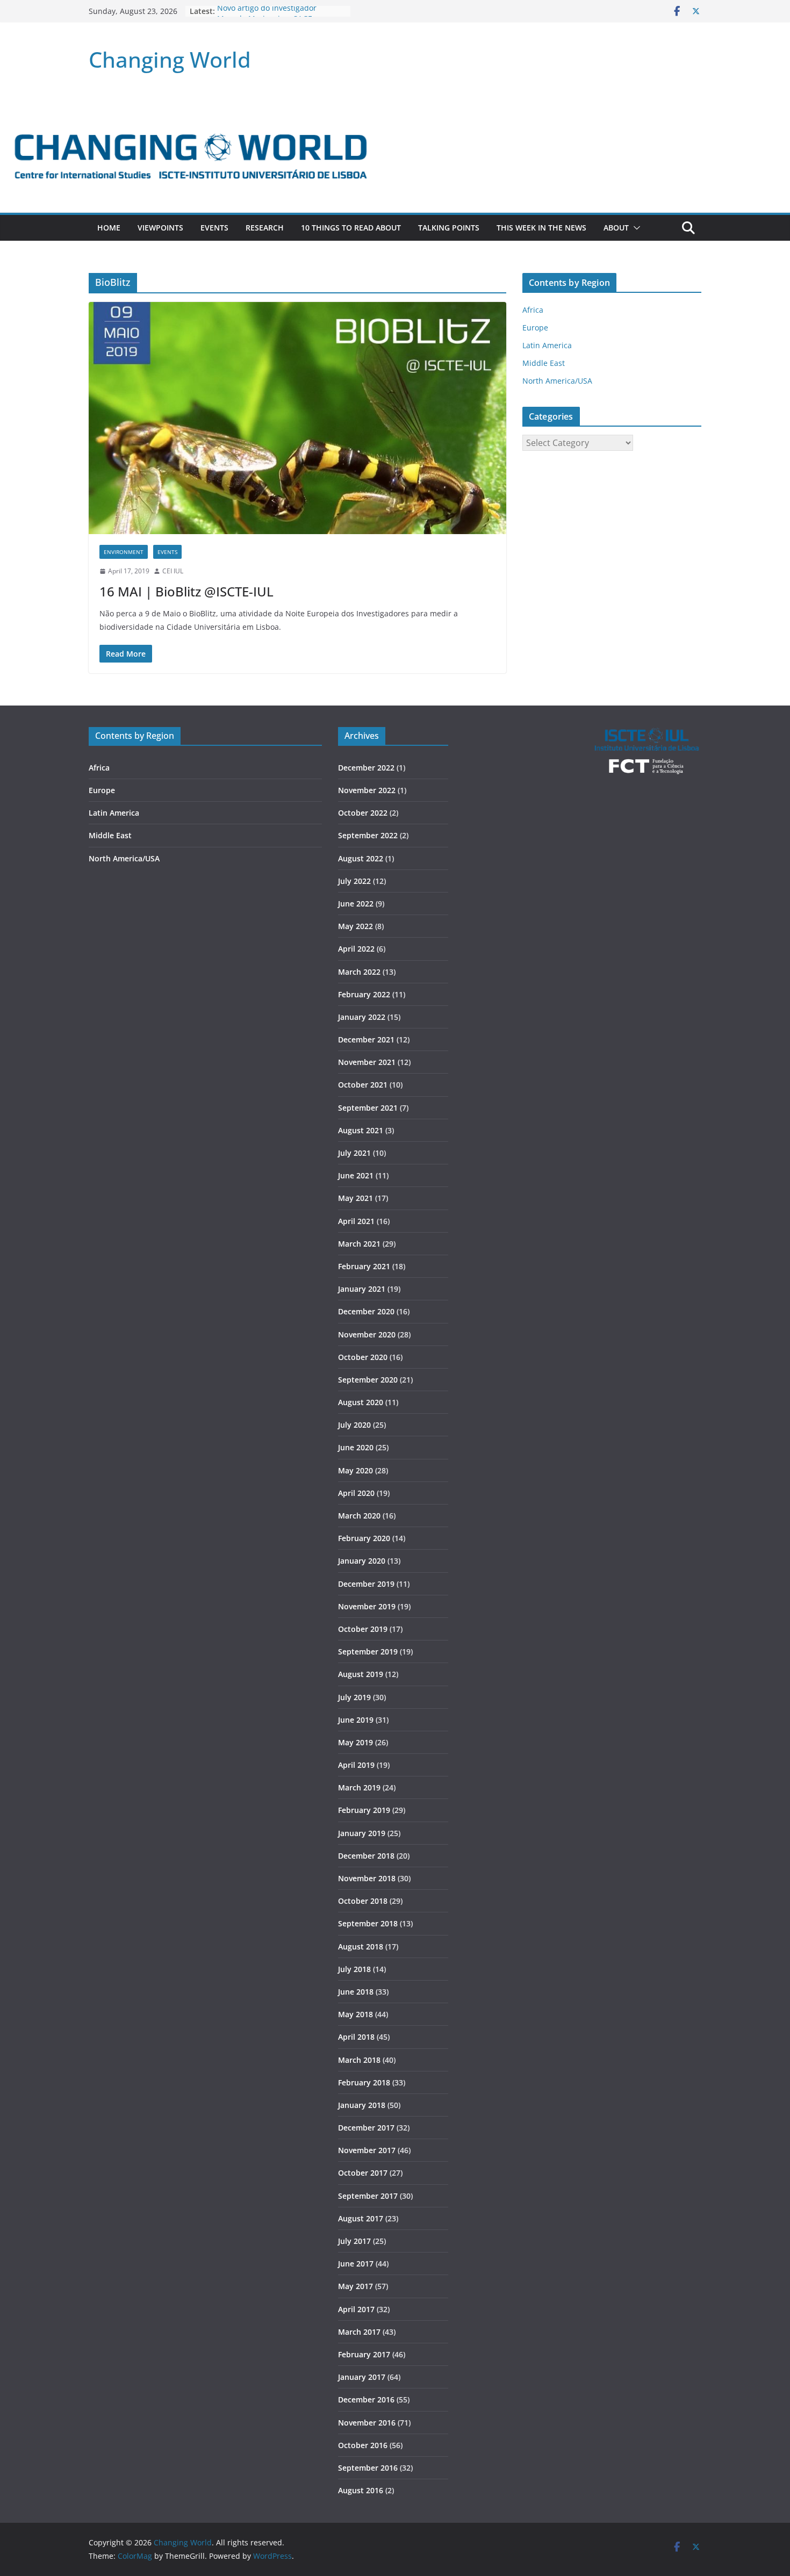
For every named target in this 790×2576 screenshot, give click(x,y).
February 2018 (364, 2082)
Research (265, 228)
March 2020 (359, 1516)
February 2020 (364, 1538)
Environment (124, 552)
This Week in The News (541, 228)
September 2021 (368, 1108)
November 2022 (367, 790)
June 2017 (356, 2264)
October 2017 (363, 2173)
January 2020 (362, 1561)
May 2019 (355, 1742)
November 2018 (367, 1878)
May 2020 (355, 1470)
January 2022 (362, 1017)
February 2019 (364, 1810)
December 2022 (366, 768)
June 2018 (356, 1992)
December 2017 (366, 2128)
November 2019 (367, 1606)
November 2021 (367, 1062)
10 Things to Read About (351, 228)
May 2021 (355, 1198)
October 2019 (363, 1629)
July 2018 (354, 1969)
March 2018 (359, 2060)
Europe (535, 328)
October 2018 (363, 1901)
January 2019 (362, 1833)
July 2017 (354, 2241)
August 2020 (361, 1402)
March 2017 (359, 2332)
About (616, 228)
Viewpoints (160, 228)
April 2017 (356, 2309)
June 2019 (356, 1720)
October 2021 (363, 1085)
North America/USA (557, 381)
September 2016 (368, 2468)
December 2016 (366, 2399)
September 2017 (368, 2196)
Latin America (547, 345)
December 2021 (366, 1039)
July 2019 (354, 1697)
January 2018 (362, 2105)
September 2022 (368, 835)
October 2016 (363, 2445)
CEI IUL (173, 571)
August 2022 (361, 858)
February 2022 (364, 994)
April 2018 (356, 2037)
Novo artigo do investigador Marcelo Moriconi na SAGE (267, 16)
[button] (635, 228)
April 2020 (356, 1493)
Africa (533, 310)
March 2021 (359, 1244)
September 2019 (368, 1652)
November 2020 (367, 1334)
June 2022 (356, 904)
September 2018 (368, 1923)
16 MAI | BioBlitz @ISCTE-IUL (186, 591)
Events (214, 228)
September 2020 (368, 1380)
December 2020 (366, 1311)
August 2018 (361, 1947)
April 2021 (356, 1221)
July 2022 (354, 881)
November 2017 (367, 2150)
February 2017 (364, 2354)
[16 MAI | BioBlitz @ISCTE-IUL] (297, 418)
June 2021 (356, 1175)
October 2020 (363, 1357)
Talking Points (449, 228)
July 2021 (354, 1153)
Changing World (170, 59)
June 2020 (356, 1447)
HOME (109, 228)
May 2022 (355, 926)
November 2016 (367, 2423)
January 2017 (362, 2377)
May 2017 (355, 2286)
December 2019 (366, 1584)
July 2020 (354, 1425)
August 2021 (361, 1130)
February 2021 (364, 1266)
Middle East (544, 363)
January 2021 (362, 1289)
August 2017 (361, 2218)
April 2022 (356, 949)
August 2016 (361, 2490)
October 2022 (363, 813)
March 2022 (359, 972)
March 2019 (359, 1787)
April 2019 (356, 1765)
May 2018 (355, 2014)
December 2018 (366, 1856)
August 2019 (361, 1674)
